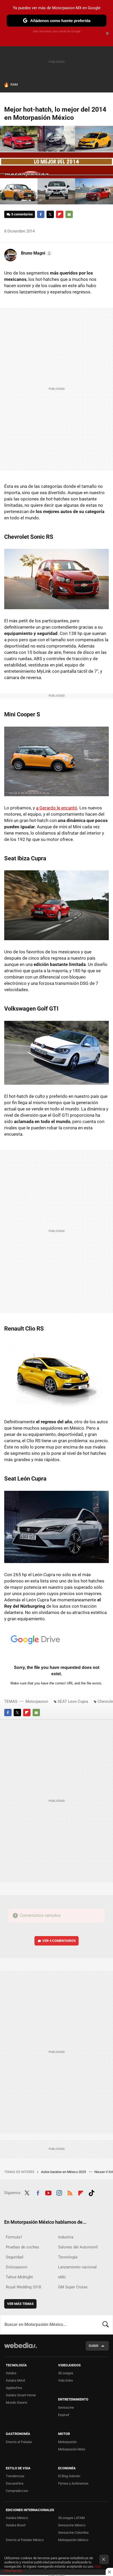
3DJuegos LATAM (71, 2518)
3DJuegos (66, 2373)
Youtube (48, 2192)
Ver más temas (20, 2304)
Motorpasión (67, 2442)
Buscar (106, 2325)
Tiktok (91, 2192)
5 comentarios (22, 214)
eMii (62, 2277)
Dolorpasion (17, 2267)
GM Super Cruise (73, 2287)
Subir (93, 2346)
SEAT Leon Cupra (73, 1701)
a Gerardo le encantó (57, 808)
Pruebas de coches (22, 2247)
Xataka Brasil (16, 2525)
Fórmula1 (14, 2237)
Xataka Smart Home (21, 2395)
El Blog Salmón (69, 2476)
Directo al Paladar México (25, 2540)
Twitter (50, 214)
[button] (36, 253)
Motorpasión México (73, 2540)
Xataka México (17, 2518)
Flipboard (60, 214)
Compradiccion (17, 2491)
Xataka (11, 2373)
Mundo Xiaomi (16, 2402)
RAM (14, 84)
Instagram (59, 2192)
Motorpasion (37, 1701)
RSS (70, 2192)
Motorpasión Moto (72, 2449)
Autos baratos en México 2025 (64, 2172)
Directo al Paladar (19, 2442)
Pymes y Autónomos (73, 2483)
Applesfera (14, 2388)
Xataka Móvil (15, 2380)
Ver (59, 1941)
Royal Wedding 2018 (23, 2287)
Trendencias (15, 2476)
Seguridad (14, 2257)
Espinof (64, 2415)
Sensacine (66, 2407)
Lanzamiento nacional (77, 2267)
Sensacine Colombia (73, 2533)
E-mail (69, 214)
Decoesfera (15, 2483)
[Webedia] (20, 2349)
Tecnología (68, 2257)
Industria (66, 2237)
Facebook (41, 214)
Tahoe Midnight (19, 2277)
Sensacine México (72, 2525)
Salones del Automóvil (78, 2247)
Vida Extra (65, 2380)
